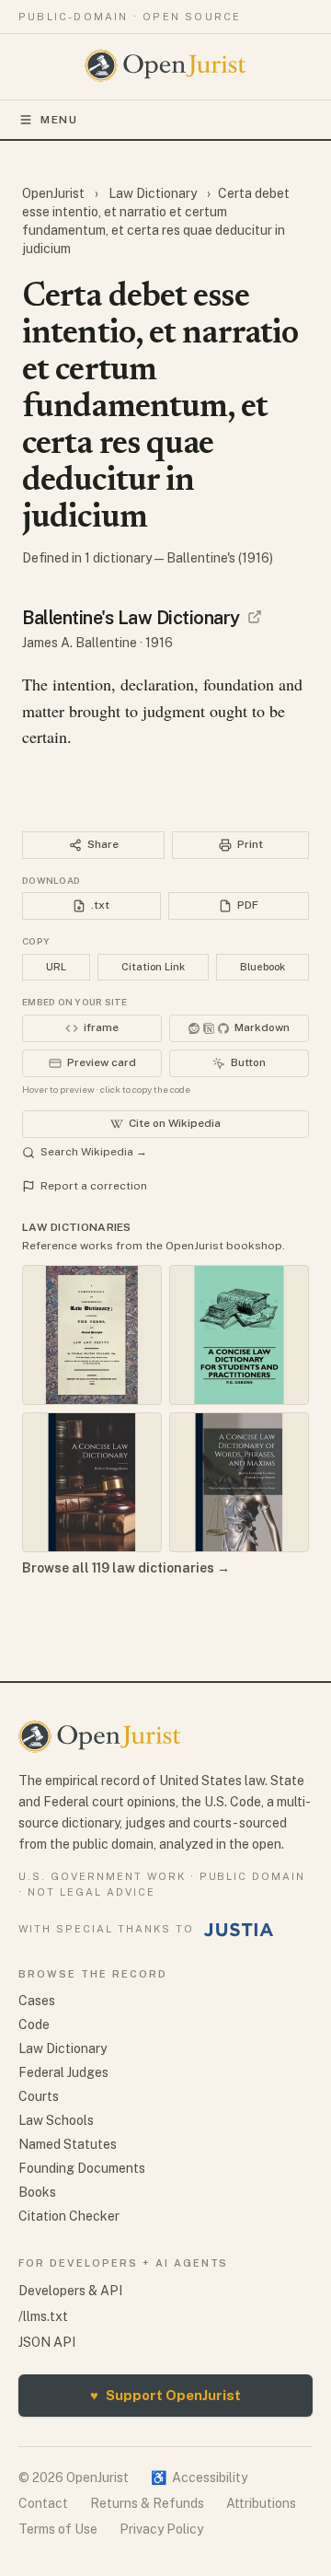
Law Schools (56, 2120)
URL (56, 967)
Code (34, 2025)
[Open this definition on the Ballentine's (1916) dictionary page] (255, 617)
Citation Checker (69, 2216)
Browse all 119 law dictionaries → (126, 1568)
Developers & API (70, 2291)
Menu (59, 120)
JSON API (47, 2342)
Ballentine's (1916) (220, 558)
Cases (37, 2001)
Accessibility (199, 2477)
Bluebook (263, 967)
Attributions (261, 2503)
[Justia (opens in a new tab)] (239, 1930)
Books (37, 2192)
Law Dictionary (153, 193)
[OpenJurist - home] (166, 65)
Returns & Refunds (147, 2503)
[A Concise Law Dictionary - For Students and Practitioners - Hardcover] (239, 1335)
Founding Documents (82, 2168)
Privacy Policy (161, 2529)
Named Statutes (68, 2144)
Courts (39, 2096)
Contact (43, 2503)
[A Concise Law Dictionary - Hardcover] (92, 1482)
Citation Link (153, 967)
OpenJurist (55, 193)
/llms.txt (43, 2316)
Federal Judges (63, 2072)
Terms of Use (58, 2529)
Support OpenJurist (165, 2395)
